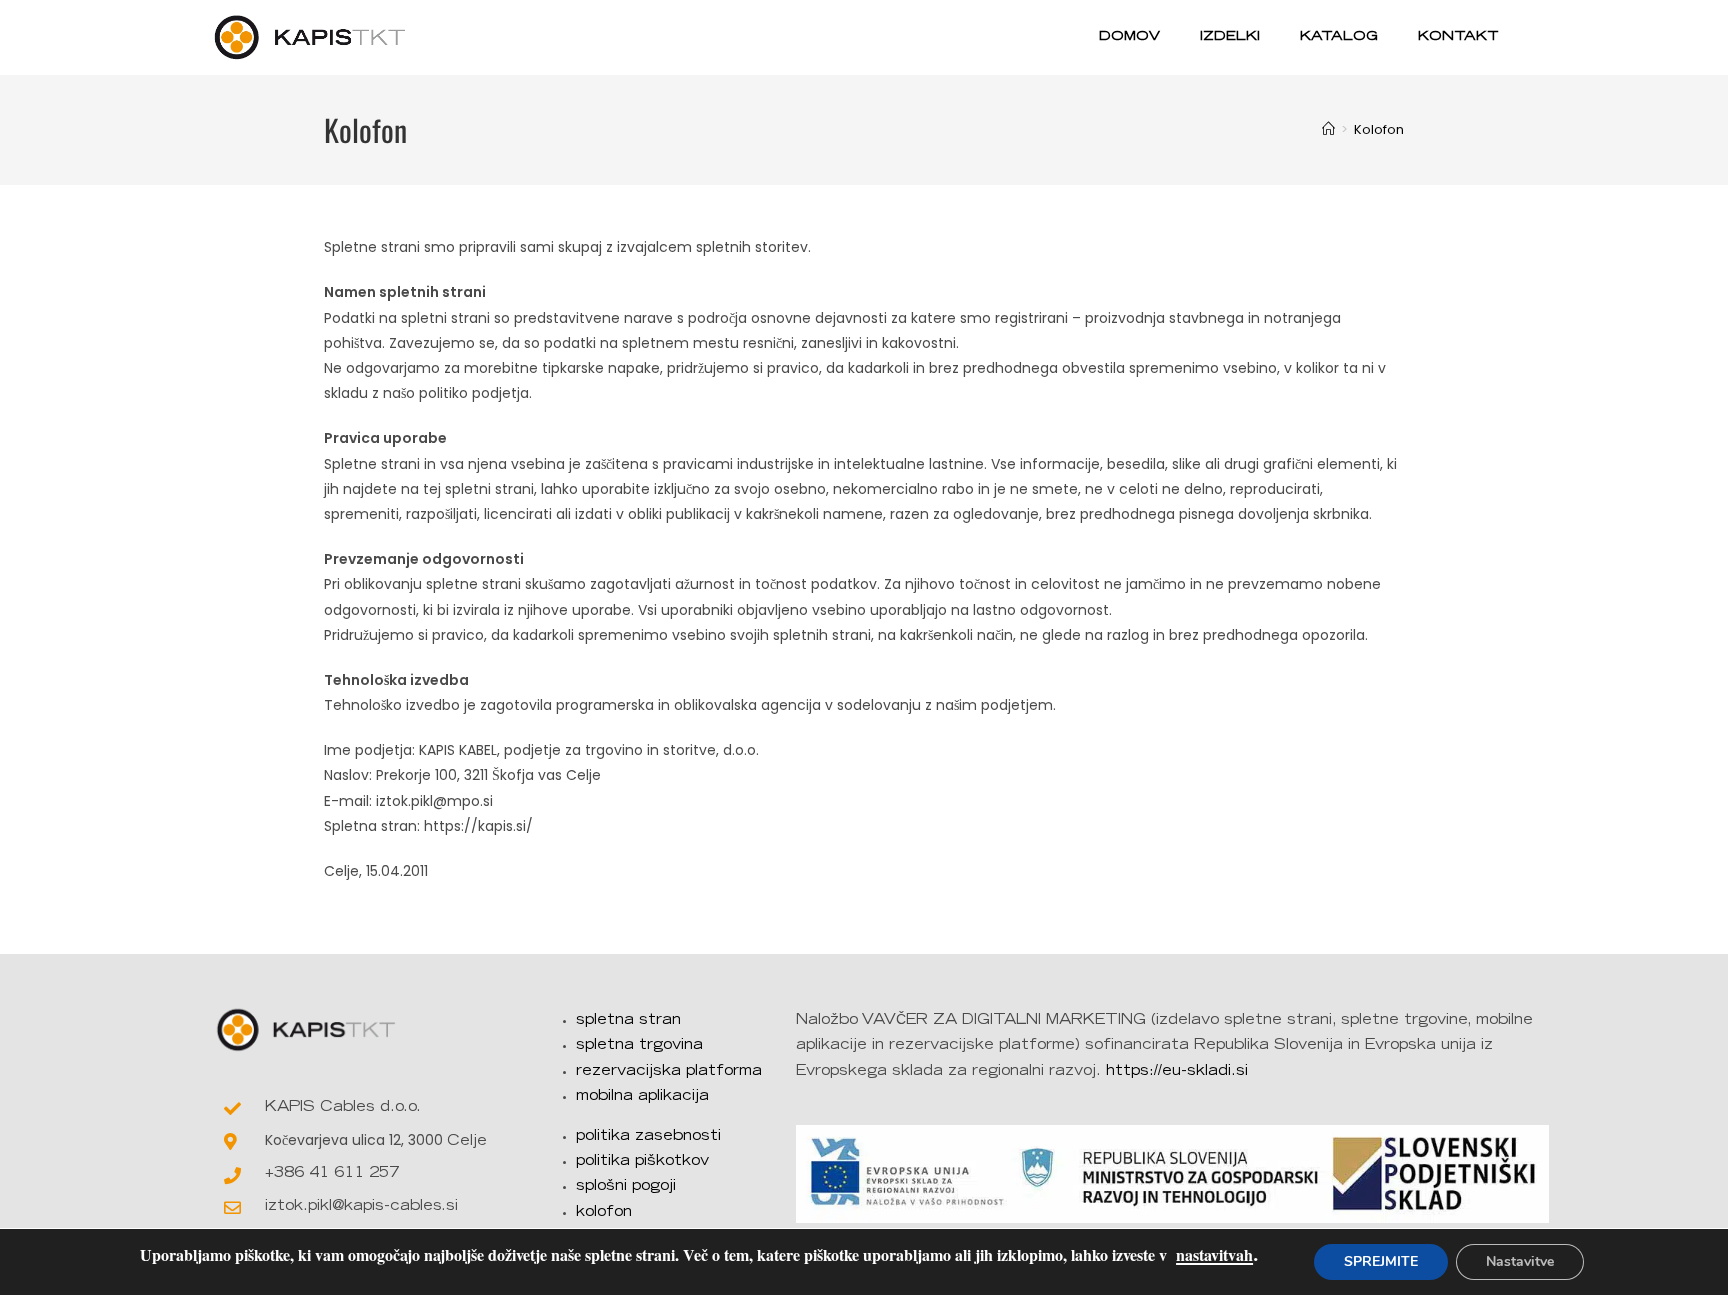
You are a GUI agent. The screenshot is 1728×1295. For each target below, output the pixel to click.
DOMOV (1129, 37)
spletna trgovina (639, 1046)
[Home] (1328, 129)
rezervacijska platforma (669, 1072)
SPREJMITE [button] (1381, 1261)
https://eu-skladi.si (1177, 1072)
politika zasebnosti (648, 1137)
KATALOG (1339, 37)
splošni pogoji (626, 1187)
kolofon (604, 1213)
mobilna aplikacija (642, 1097)
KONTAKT (1458, 37)
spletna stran (628, 1021)
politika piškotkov (642, 1162)
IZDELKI (1230, 37)
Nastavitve (1520, 1261)
